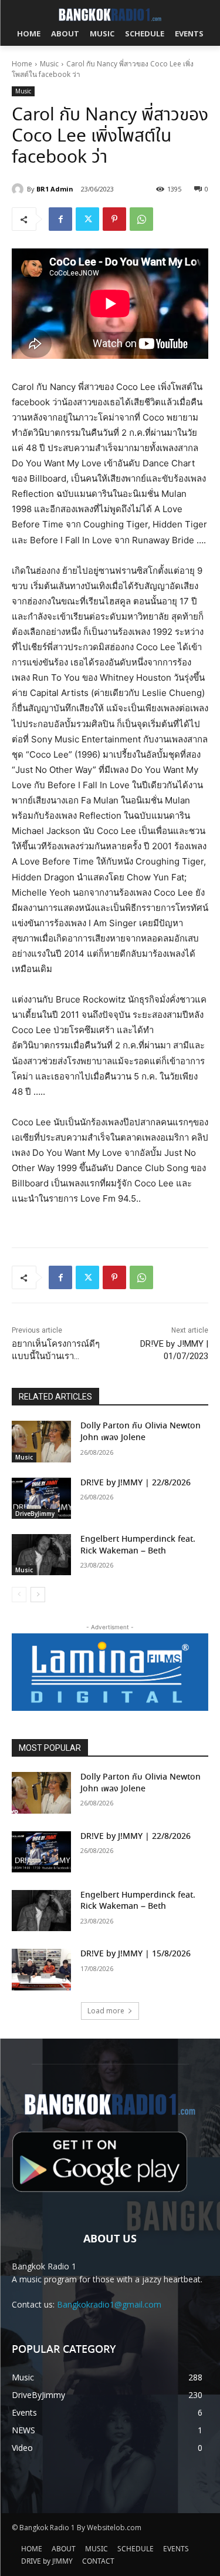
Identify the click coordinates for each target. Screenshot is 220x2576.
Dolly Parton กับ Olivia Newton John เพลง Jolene (141, 1432)
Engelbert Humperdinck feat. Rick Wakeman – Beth (138, 1545)
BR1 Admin (55, 189)
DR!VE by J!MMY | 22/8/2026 (136, 1483)
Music (49, 64)
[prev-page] (19, 1595)
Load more (106, 2011)
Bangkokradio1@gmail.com (109, 2304)
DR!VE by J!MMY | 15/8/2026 (136, 1954)
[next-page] (38, 1595)
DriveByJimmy (35, 1514)
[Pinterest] (114, 219)
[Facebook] (60, 219)
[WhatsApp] (141, 219)
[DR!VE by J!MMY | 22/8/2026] (41, 1498)
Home (22, 64)
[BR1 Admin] (19, 189)
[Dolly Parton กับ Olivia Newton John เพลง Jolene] (41, 1441)
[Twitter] (87, 219)
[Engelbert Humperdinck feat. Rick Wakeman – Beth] (41, 1555)
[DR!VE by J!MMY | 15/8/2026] (41, 1969)
